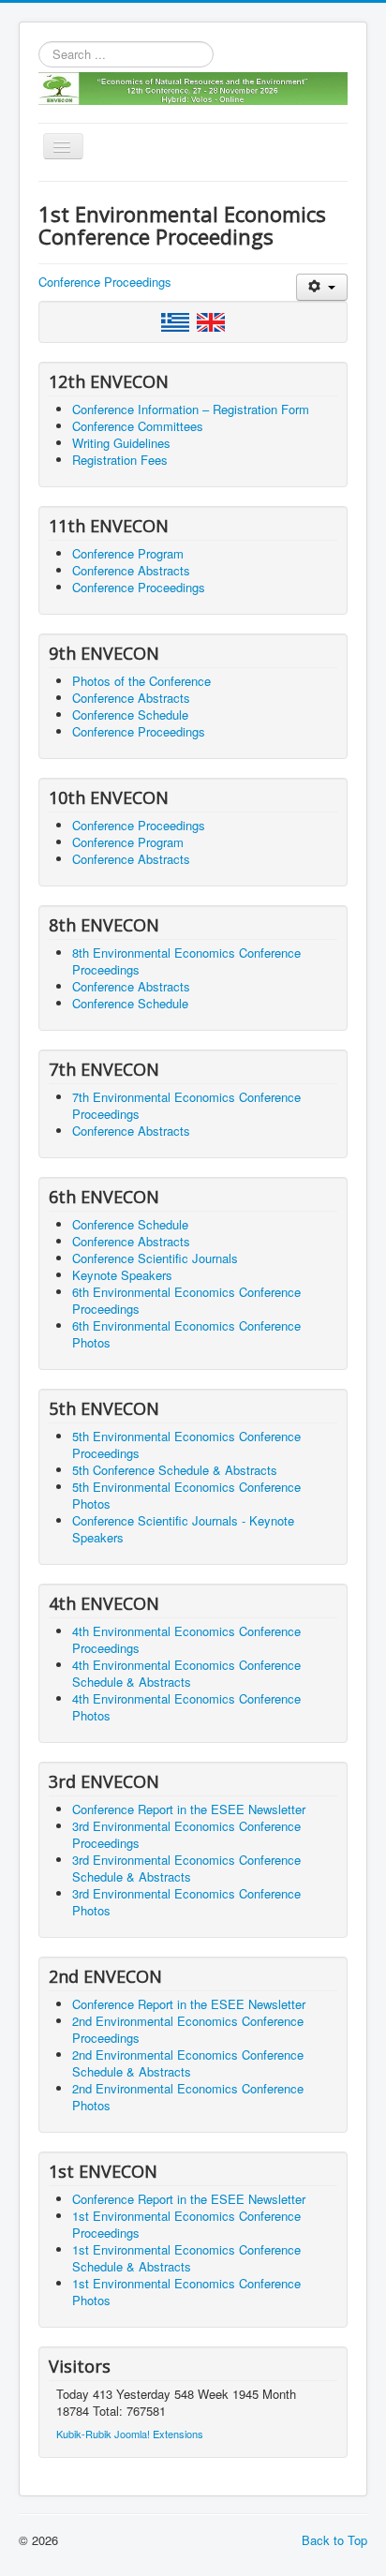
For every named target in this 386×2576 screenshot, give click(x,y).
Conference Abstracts (131, 570)
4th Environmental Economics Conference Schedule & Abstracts (186, 1673)
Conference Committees (138, 426)
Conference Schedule (130, 715)
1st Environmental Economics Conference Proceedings (186, 2224)
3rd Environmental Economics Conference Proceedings (186, 1834)
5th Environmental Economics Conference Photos (186, 1495)
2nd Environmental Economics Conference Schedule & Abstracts (188, 2063)
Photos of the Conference (141, 681)
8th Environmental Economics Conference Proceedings (186, 961)
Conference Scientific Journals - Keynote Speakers (183, 1529)
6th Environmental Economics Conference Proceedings (186, 1300)
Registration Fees (120, 460)
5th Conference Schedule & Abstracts (175, 1470)
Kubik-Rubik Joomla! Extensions (130, 2434)
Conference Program (128, 553)
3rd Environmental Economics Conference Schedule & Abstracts (186, 1868)
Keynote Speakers (122, 1275)
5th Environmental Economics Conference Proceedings (186, 1444)
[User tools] (322, 287)
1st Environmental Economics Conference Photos (186, 2292)
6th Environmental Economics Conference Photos (186, 1334)
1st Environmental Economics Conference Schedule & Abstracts (186, 2258)
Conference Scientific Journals (155, 1258)
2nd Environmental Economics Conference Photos (188, 2097)
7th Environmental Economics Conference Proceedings (186, 1105)
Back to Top (334, 2540)
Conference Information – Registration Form (191, 409)
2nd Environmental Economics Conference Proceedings (188, 2029)
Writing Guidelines (121, 443)
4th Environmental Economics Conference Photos (186, 1707)
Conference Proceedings (105, 282)
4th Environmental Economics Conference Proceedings (186, 1639)
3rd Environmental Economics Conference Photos (186, 1902)
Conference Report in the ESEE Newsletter (189, 1809)
